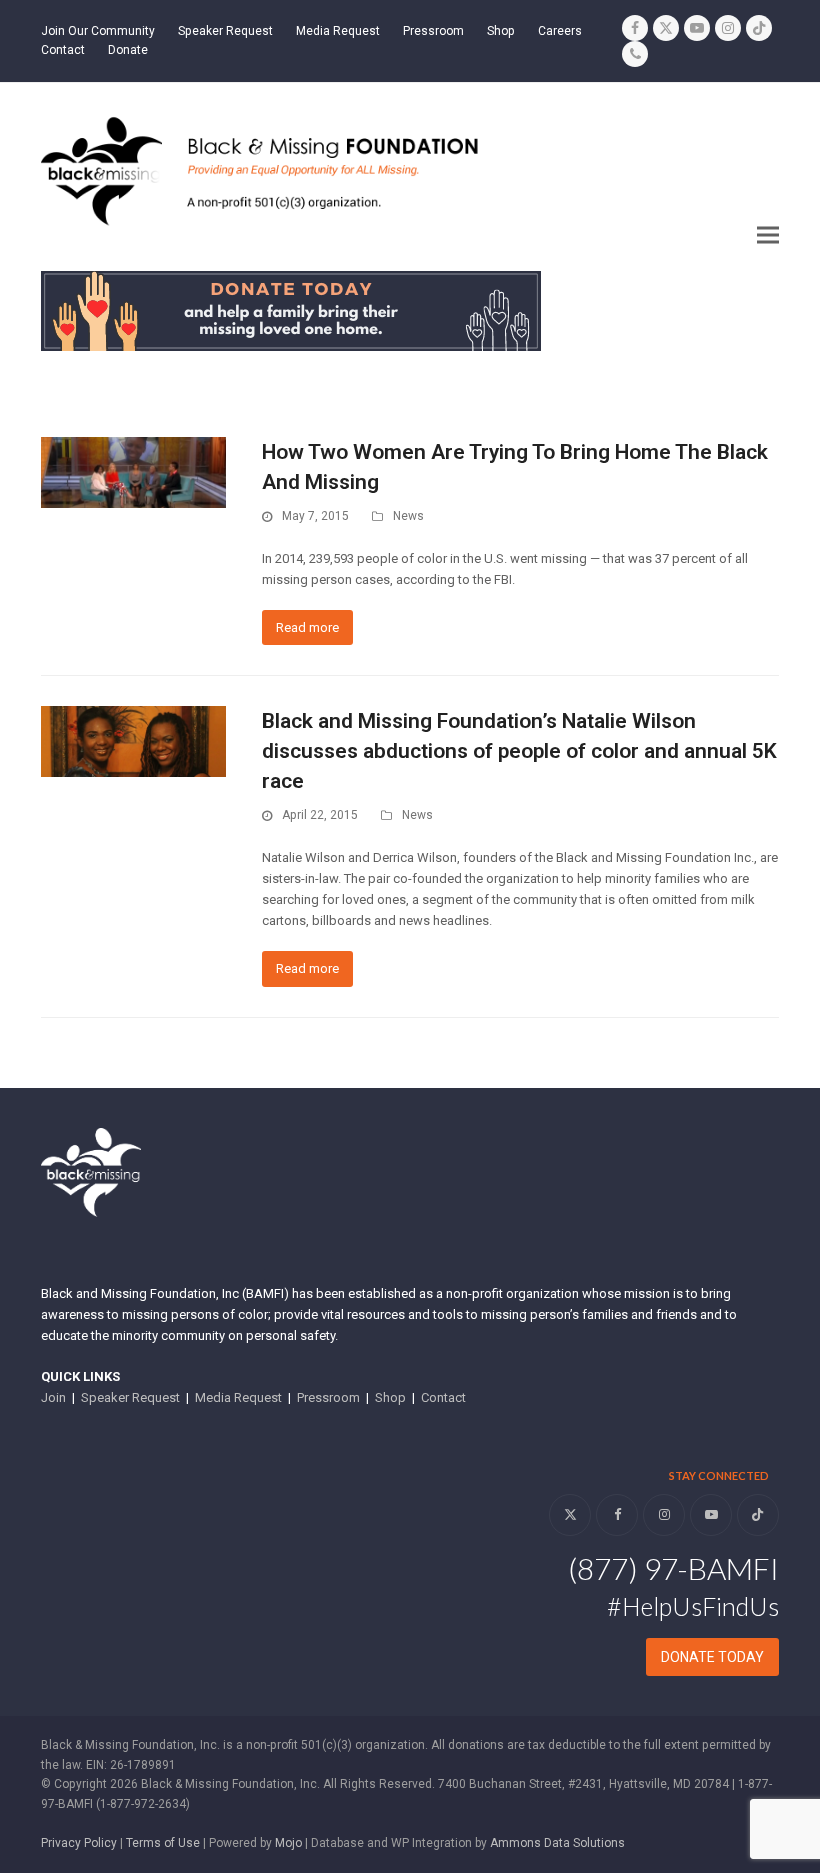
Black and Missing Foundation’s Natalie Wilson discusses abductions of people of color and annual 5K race (519, 751)
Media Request (238, 1397)
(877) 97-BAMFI (673, 1568)
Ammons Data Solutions (557, 1843)
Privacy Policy (79, 1843)
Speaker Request (130, 1397)
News (408, 516)
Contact (443, 1397)
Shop (390, 1397)
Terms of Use (163, 1843)
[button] (768, 235)
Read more (307, 627)
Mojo (288, 1843)
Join (53, 1397)
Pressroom (328, 1397)
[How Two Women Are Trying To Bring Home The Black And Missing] (133, 471)
